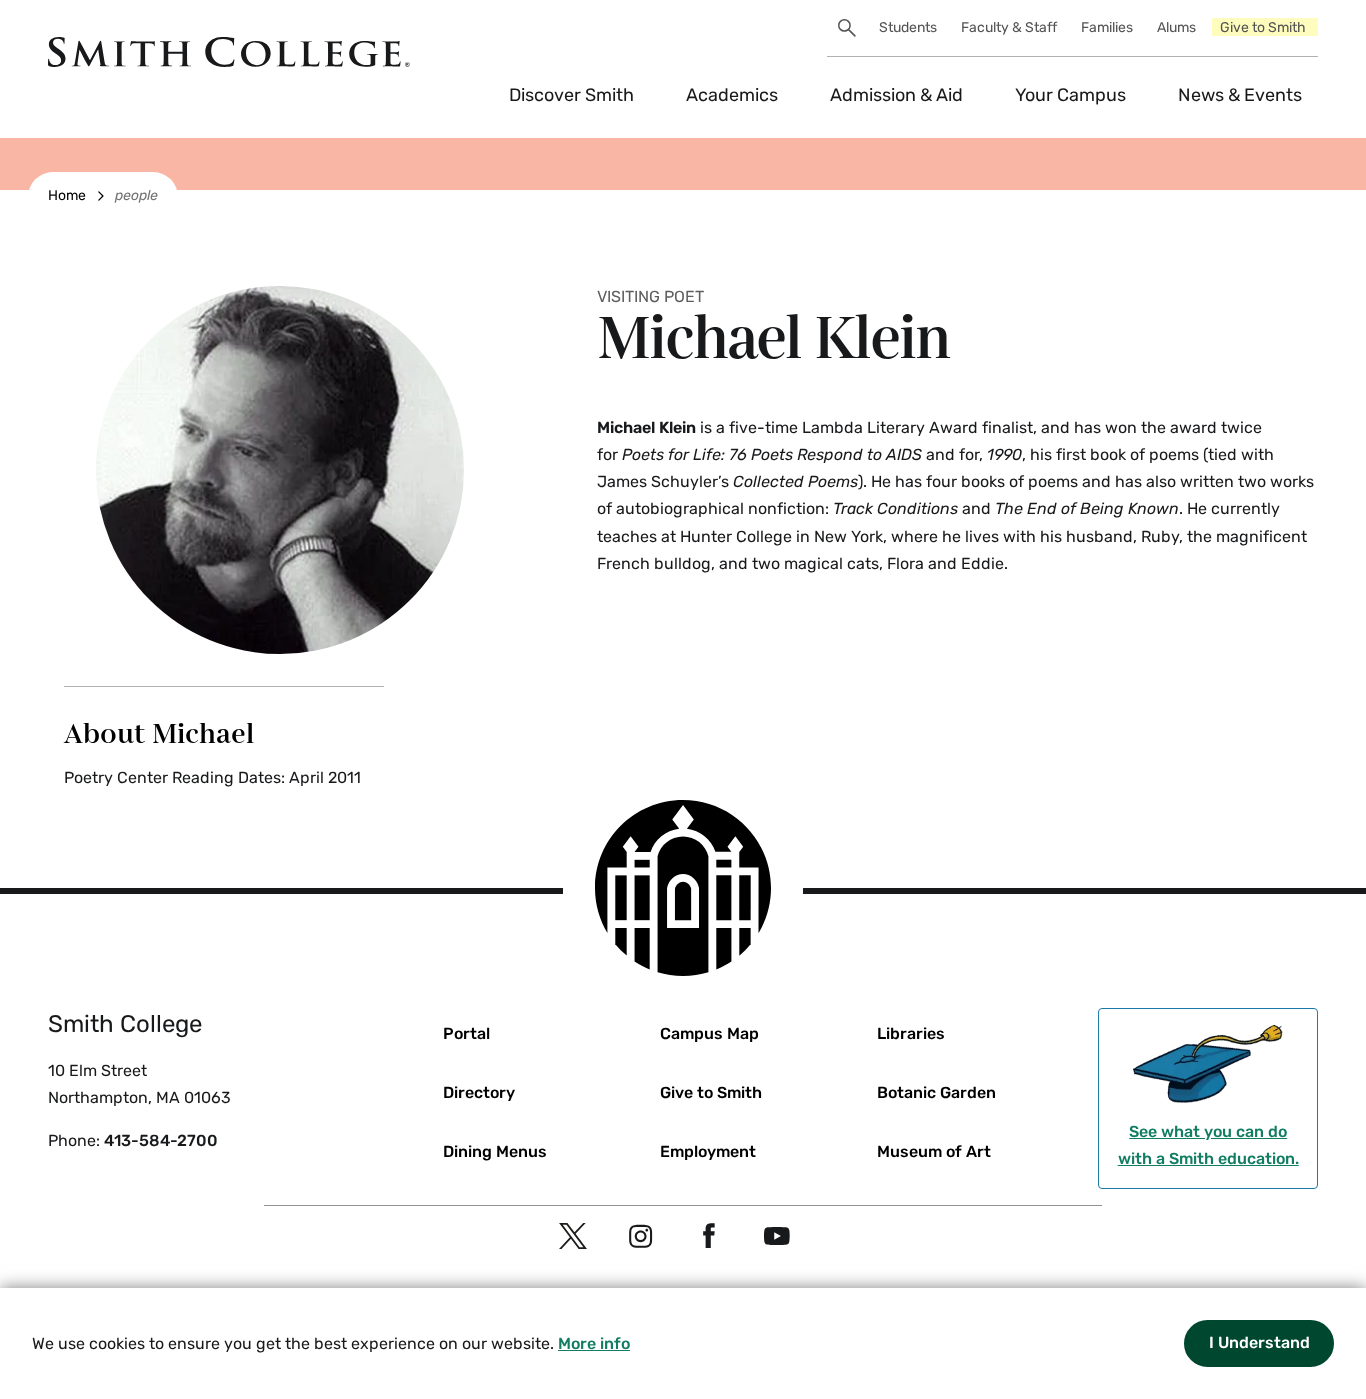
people (136, 195)
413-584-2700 (161, 1140)
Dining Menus (495, 1151)
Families (1107, 27)
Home (67, 195)
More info (594, 1343)
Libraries (911, 1033)
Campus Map (709, 1033)
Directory (479, 1092)
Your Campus (1070, 95)
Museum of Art (934, 1151)
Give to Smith (1263, 27)
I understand (1259, 1342)
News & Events (1240, 95)
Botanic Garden (936, 1092)
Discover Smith (571, 95)
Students (908, 27)
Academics (732, 95)
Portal (466, 1033)
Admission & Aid (896, 95)
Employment (708, 1151)
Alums (1176, 27)
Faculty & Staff (1009, 27)
